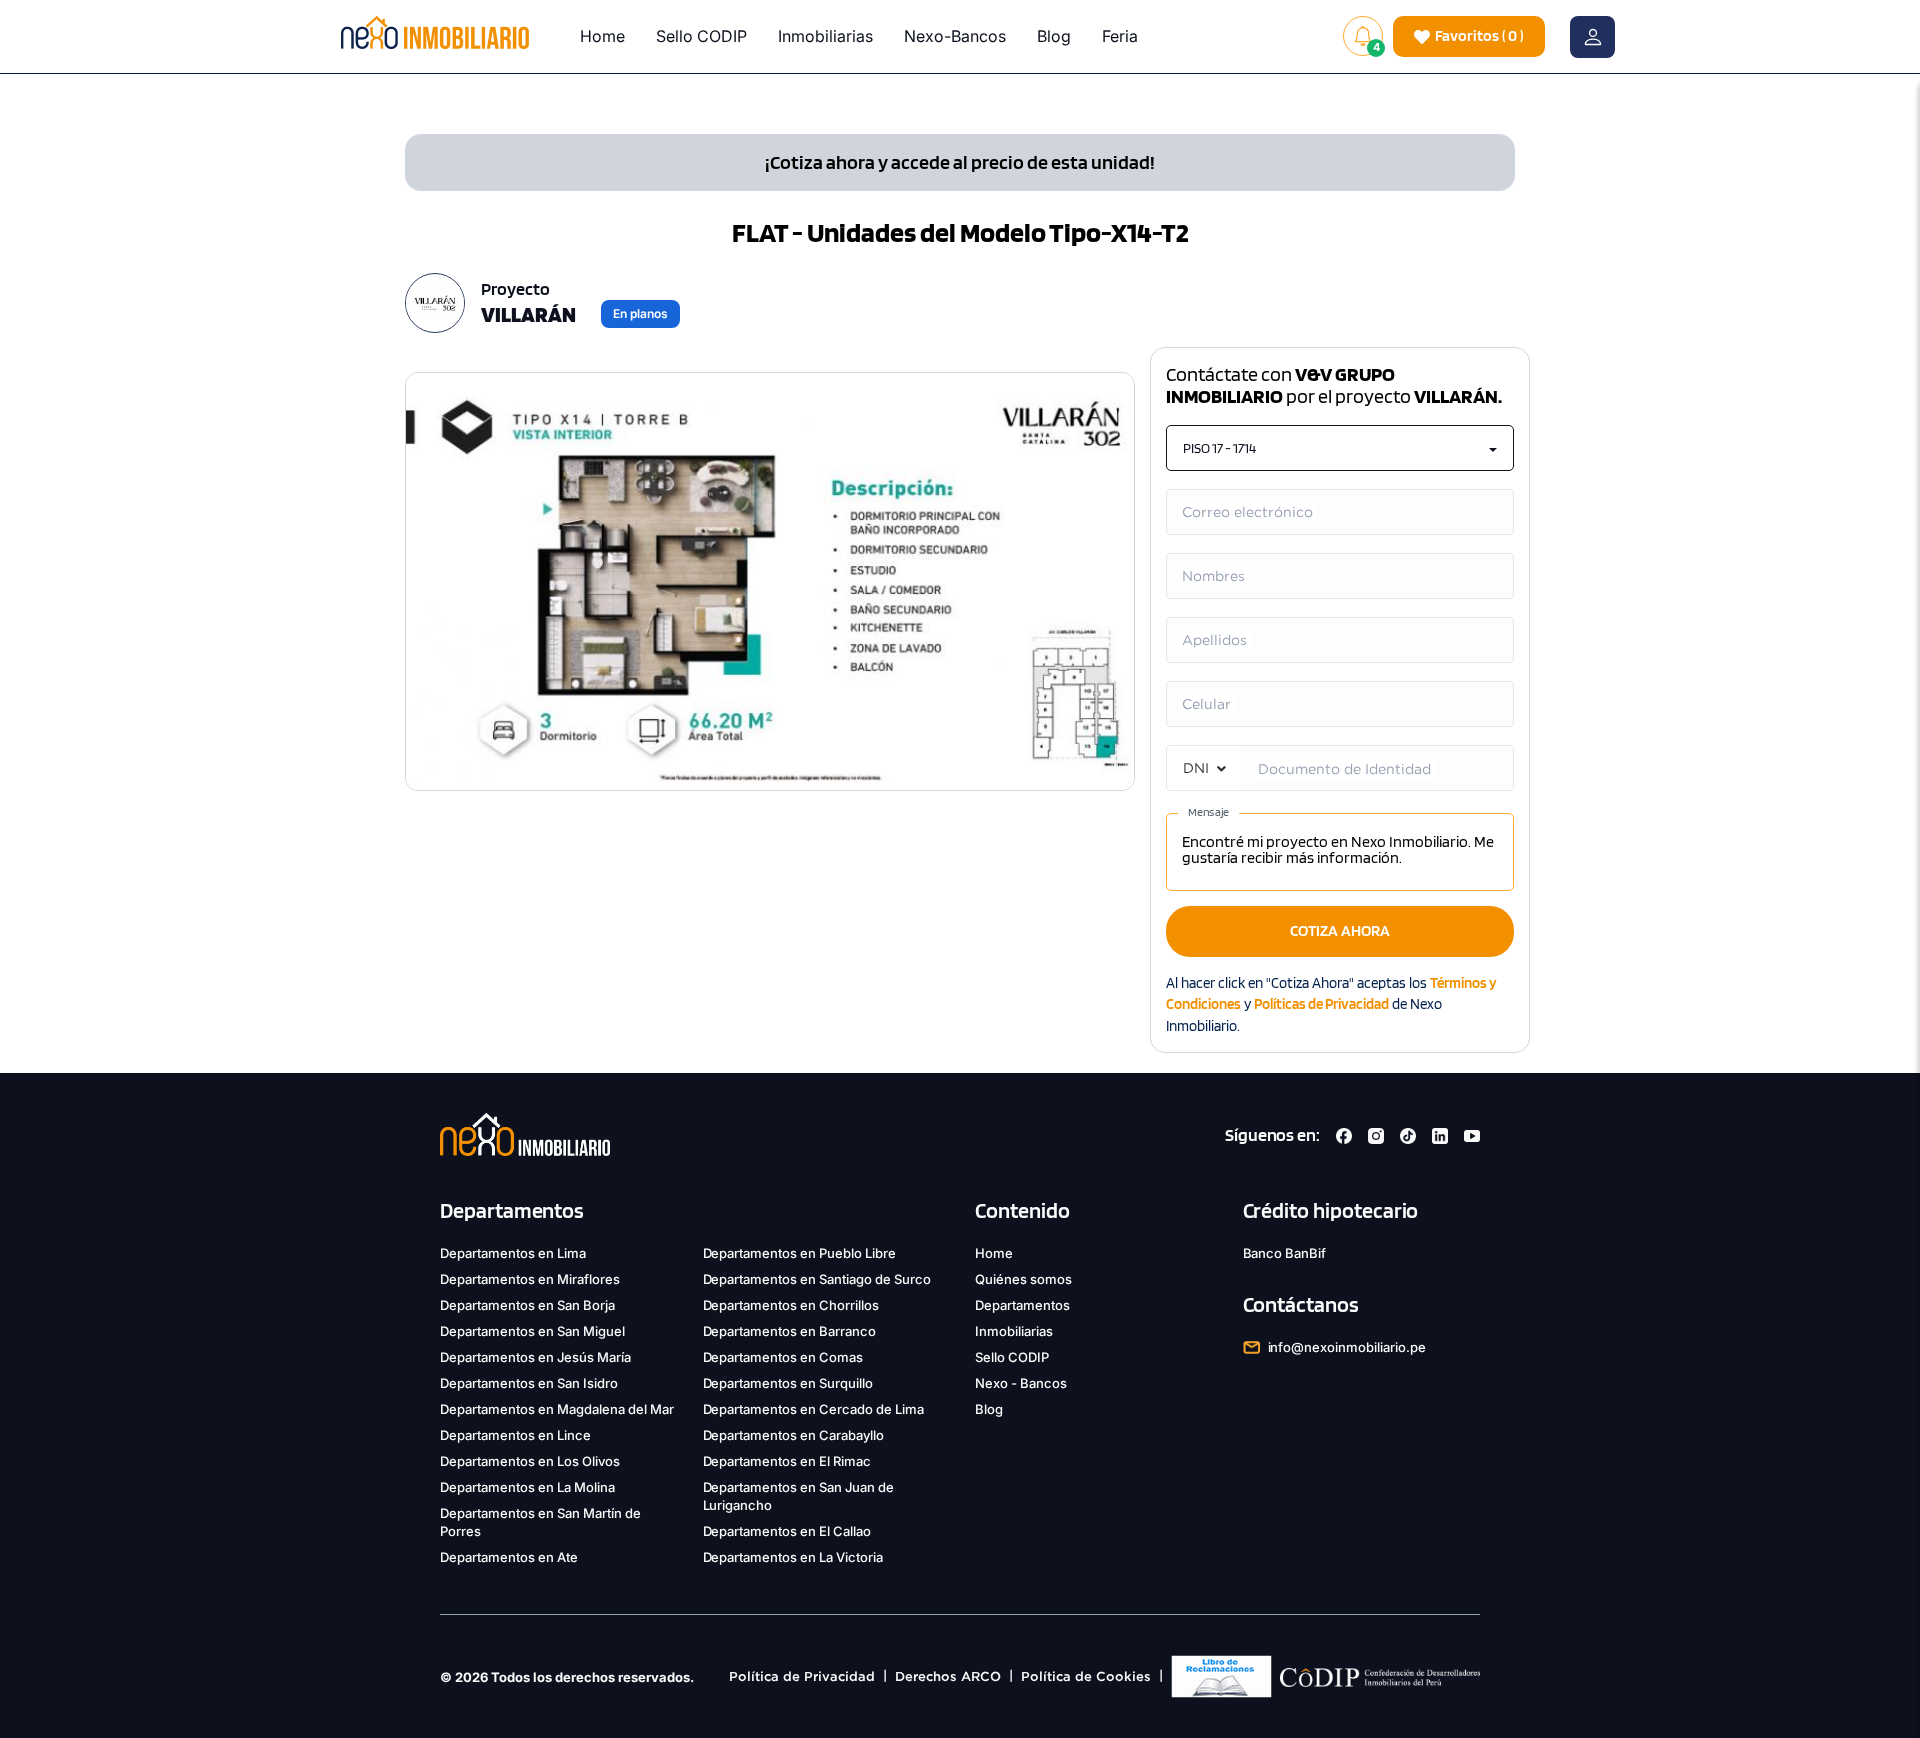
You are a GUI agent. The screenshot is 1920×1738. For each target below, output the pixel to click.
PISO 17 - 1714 (1219, 448)
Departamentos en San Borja (527, 1305)
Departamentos (1022, 1305)
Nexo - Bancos (1021, 1383)
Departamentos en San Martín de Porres (540, 1522)
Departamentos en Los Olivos (530, 1461)
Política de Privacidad (802, 1676)
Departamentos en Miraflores (530, 1279)
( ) (1479, 35)
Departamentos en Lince (515, 1435)
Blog (1054, 36)
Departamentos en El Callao (787, 1531)
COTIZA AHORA (1340, 930)
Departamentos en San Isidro (529, 1383)
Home (602, 36)
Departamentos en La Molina (527, 1487)
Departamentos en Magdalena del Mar (557, 1409)
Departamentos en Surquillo (788, 1383)
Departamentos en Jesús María (535, 1357)
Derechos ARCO (948, 1676)
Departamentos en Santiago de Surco (817, 1279)
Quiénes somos (1023, 1279)
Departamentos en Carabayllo (794, 1435)
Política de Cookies (1086, 1676)
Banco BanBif (1285, 1253)
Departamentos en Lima (513, 1253)
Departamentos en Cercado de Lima (814, 1409)
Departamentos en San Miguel (532, 1331)
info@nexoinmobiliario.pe (1347, 1347)
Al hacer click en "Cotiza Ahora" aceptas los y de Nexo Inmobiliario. (1331, 1004)
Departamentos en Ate (509, 1557)
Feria (1120, 36)
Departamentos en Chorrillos (791, 1305)
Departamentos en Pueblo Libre (800, 1253)
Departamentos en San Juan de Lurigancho (799, 1496)
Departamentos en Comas (783, 1357)
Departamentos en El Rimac (787, 1461)
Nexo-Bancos (955, 36)
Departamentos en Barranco (790, 1331)
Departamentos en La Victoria (793, 1557)
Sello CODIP (701, 36)
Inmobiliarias (825, 36)
